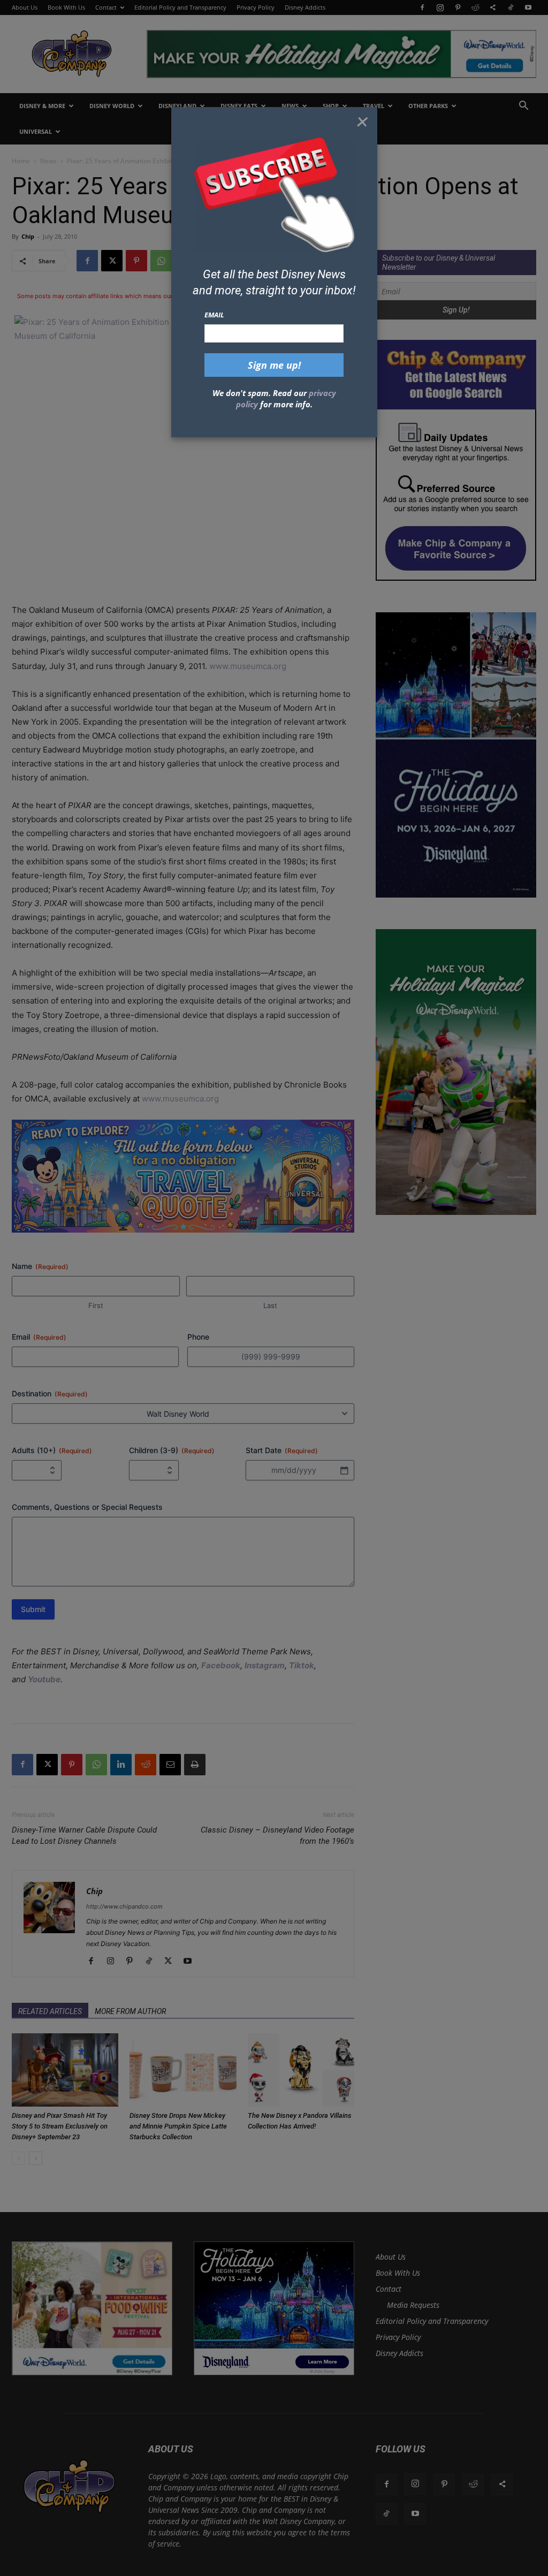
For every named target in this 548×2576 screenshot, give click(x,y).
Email (214, 315)
